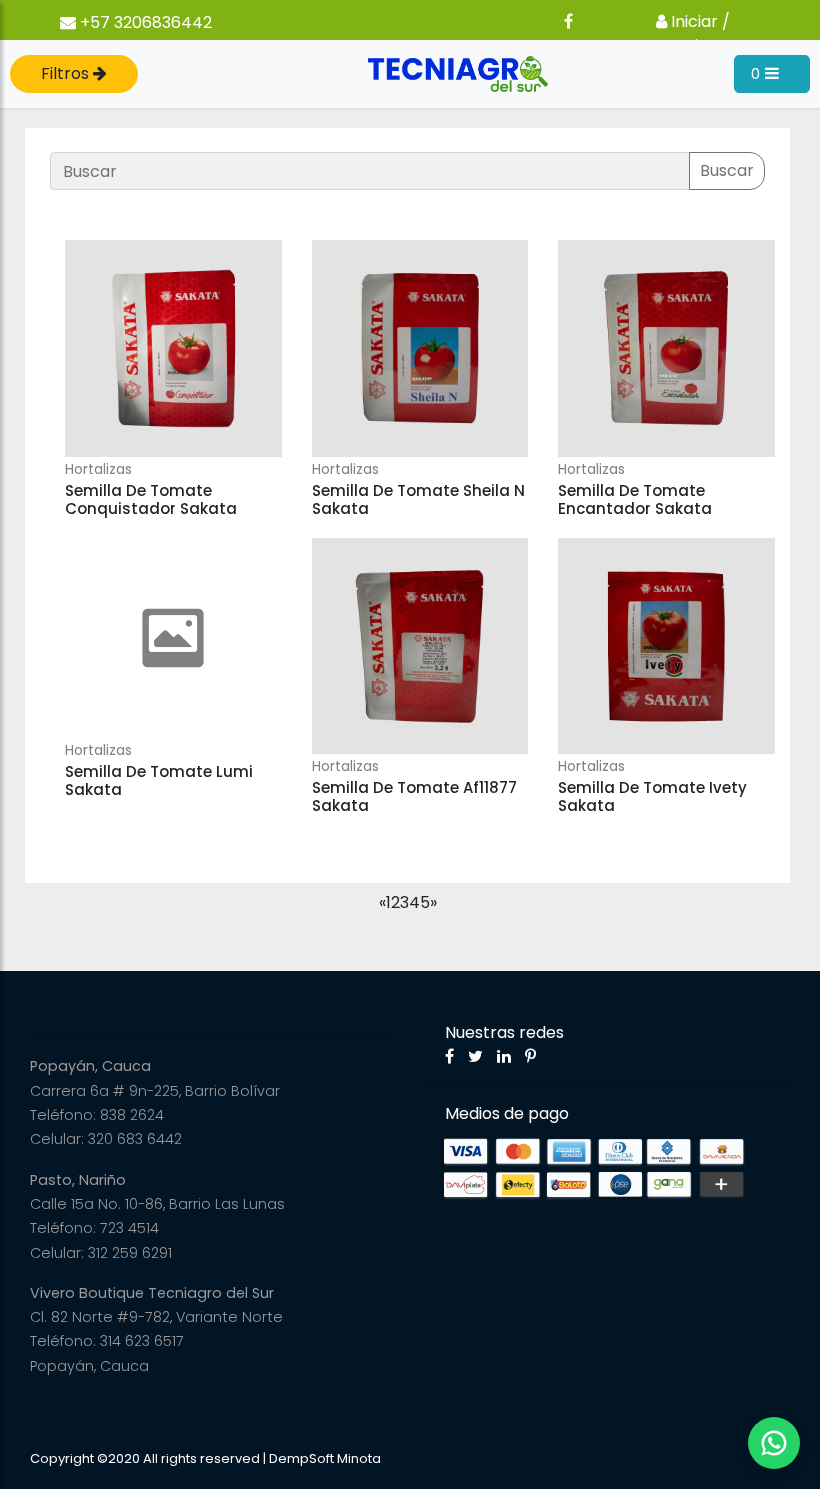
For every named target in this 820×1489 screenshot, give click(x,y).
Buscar (727, 170)
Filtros (67, 73)
